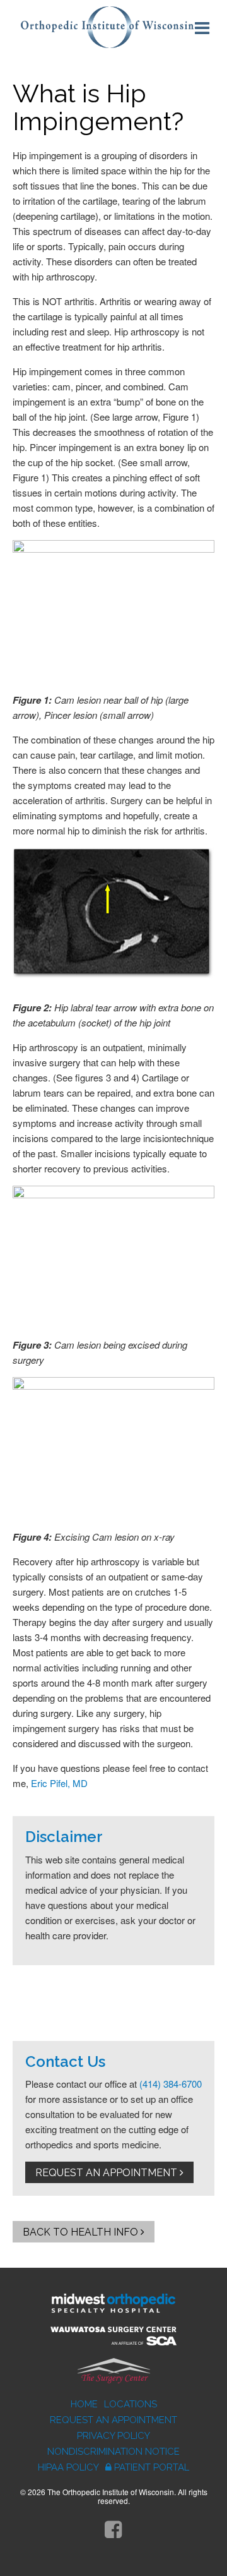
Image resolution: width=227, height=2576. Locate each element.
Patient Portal (152, 2467)
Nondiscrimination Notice (113, 2452)
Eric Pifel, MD (59, 1783)
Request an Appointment (108, 2173)
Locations (131, 2404)
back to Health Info (82, 2232)
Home (84, 2404)
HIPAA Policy (68, 2467)
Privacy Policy (113, 2436)
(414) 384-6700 (171, 2084)
